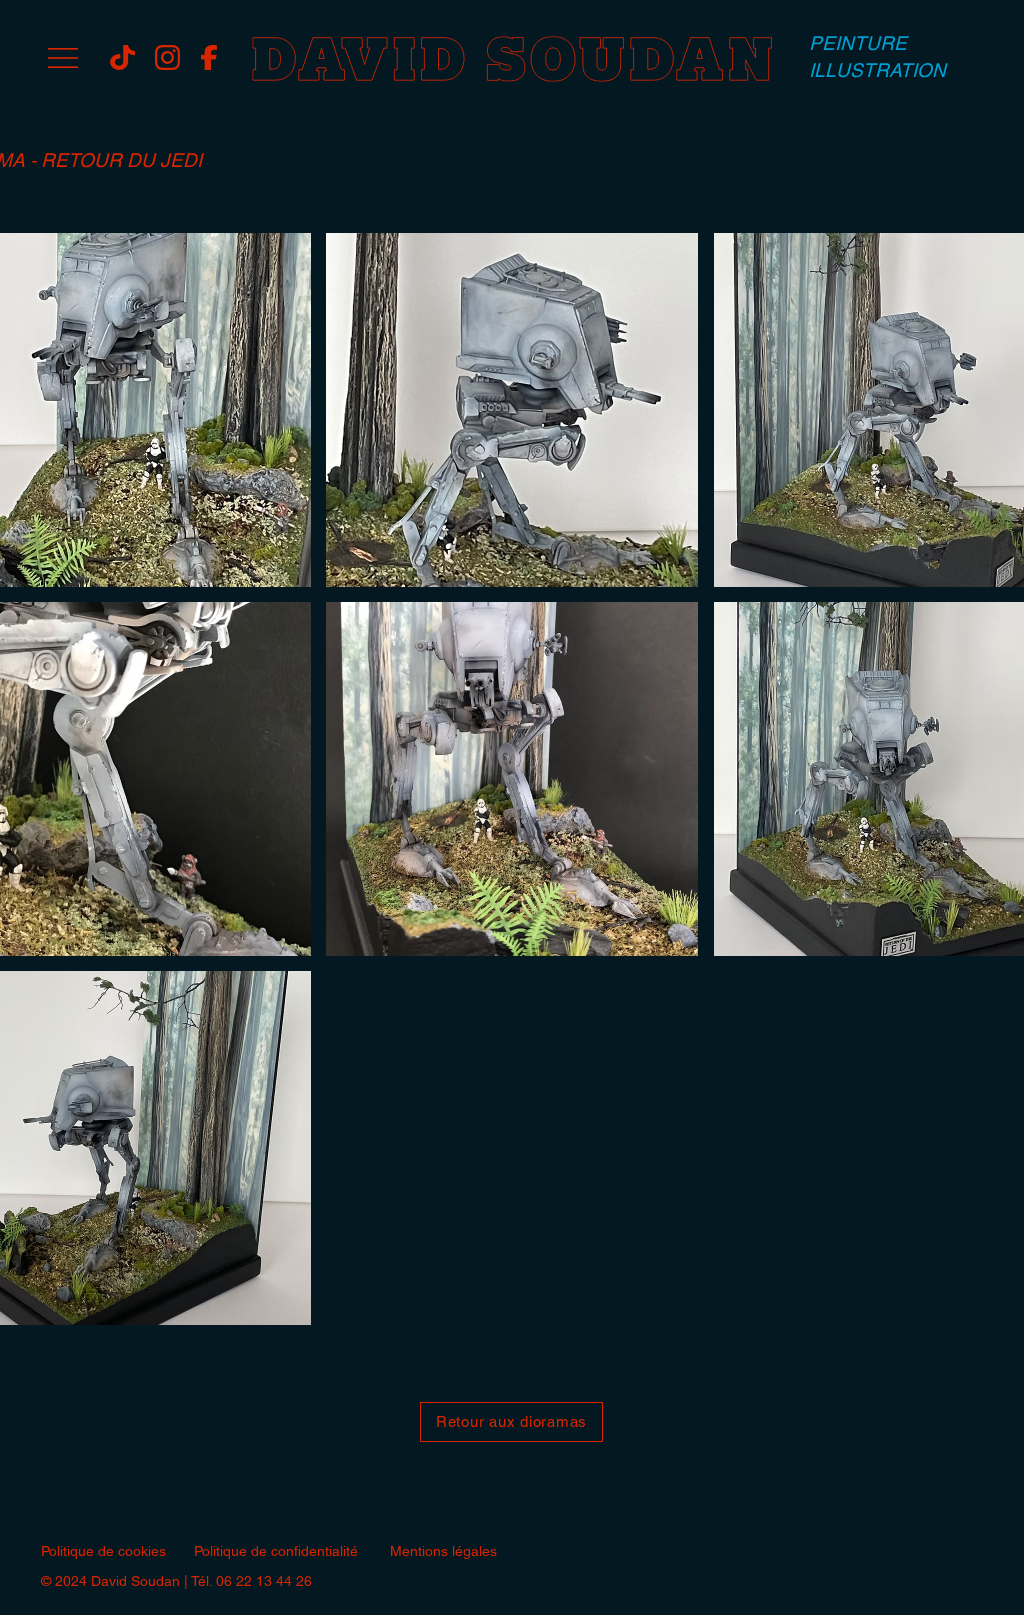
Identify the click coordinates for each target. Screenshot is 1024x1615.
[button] (63, 58)
